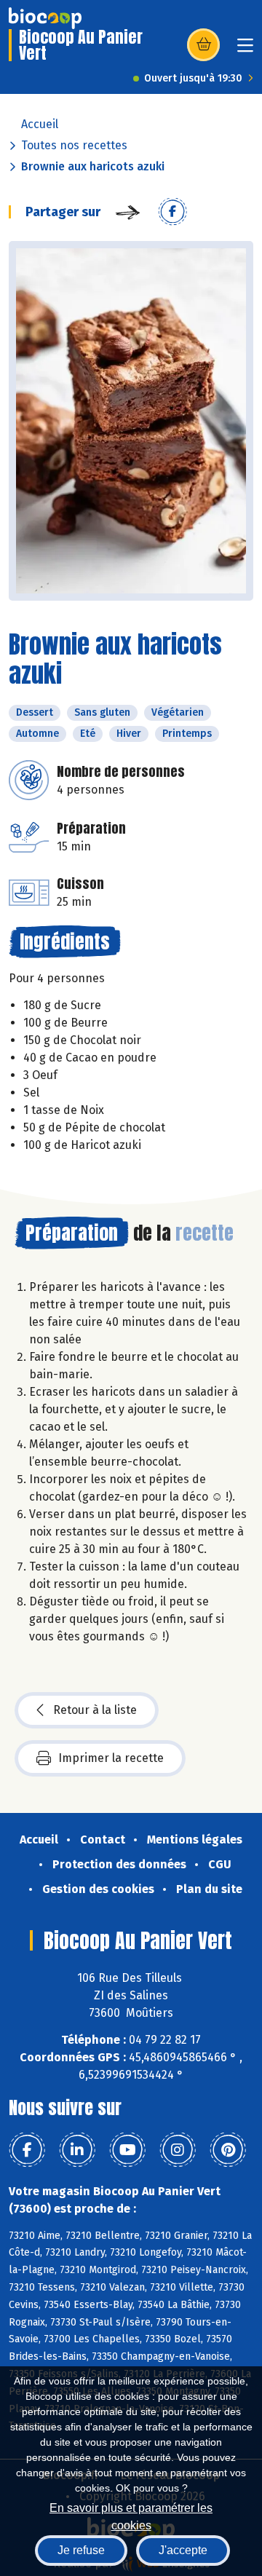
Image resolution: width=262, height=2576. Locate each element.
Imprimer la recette (111, 1758)
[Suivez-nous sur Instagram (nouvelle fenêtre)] (178, 2150)
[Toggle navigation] (245, 50)
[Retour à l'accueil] (45, 18)
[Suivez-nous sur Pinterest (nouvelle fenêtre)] (228, 2150)
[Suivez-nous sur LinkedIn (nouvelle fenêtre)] (77, 2150)
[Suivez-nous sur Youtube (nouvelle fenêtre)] (127, 2150)
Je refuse (81, 2550)
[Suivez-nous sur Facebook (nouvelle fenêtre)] (27, 2150)
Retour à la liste (95, 1710)
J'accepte (183, 2550)
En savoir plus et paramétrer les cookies (131, 2515)
